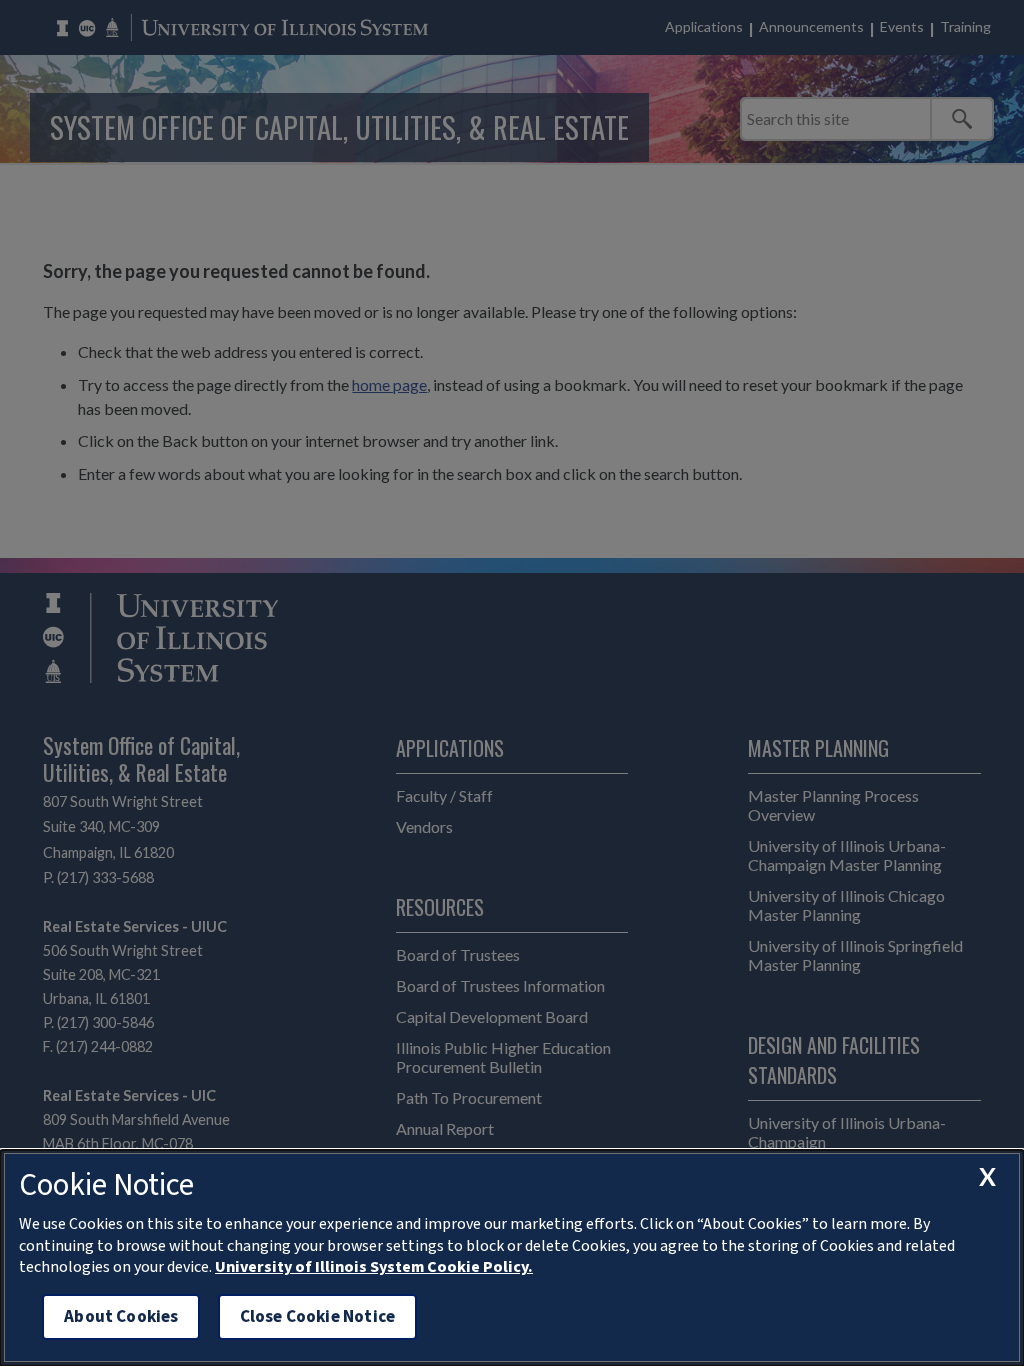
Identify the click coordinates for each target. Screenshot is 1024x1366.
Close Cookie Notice (317, 1316)
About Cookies (121, 1316)
